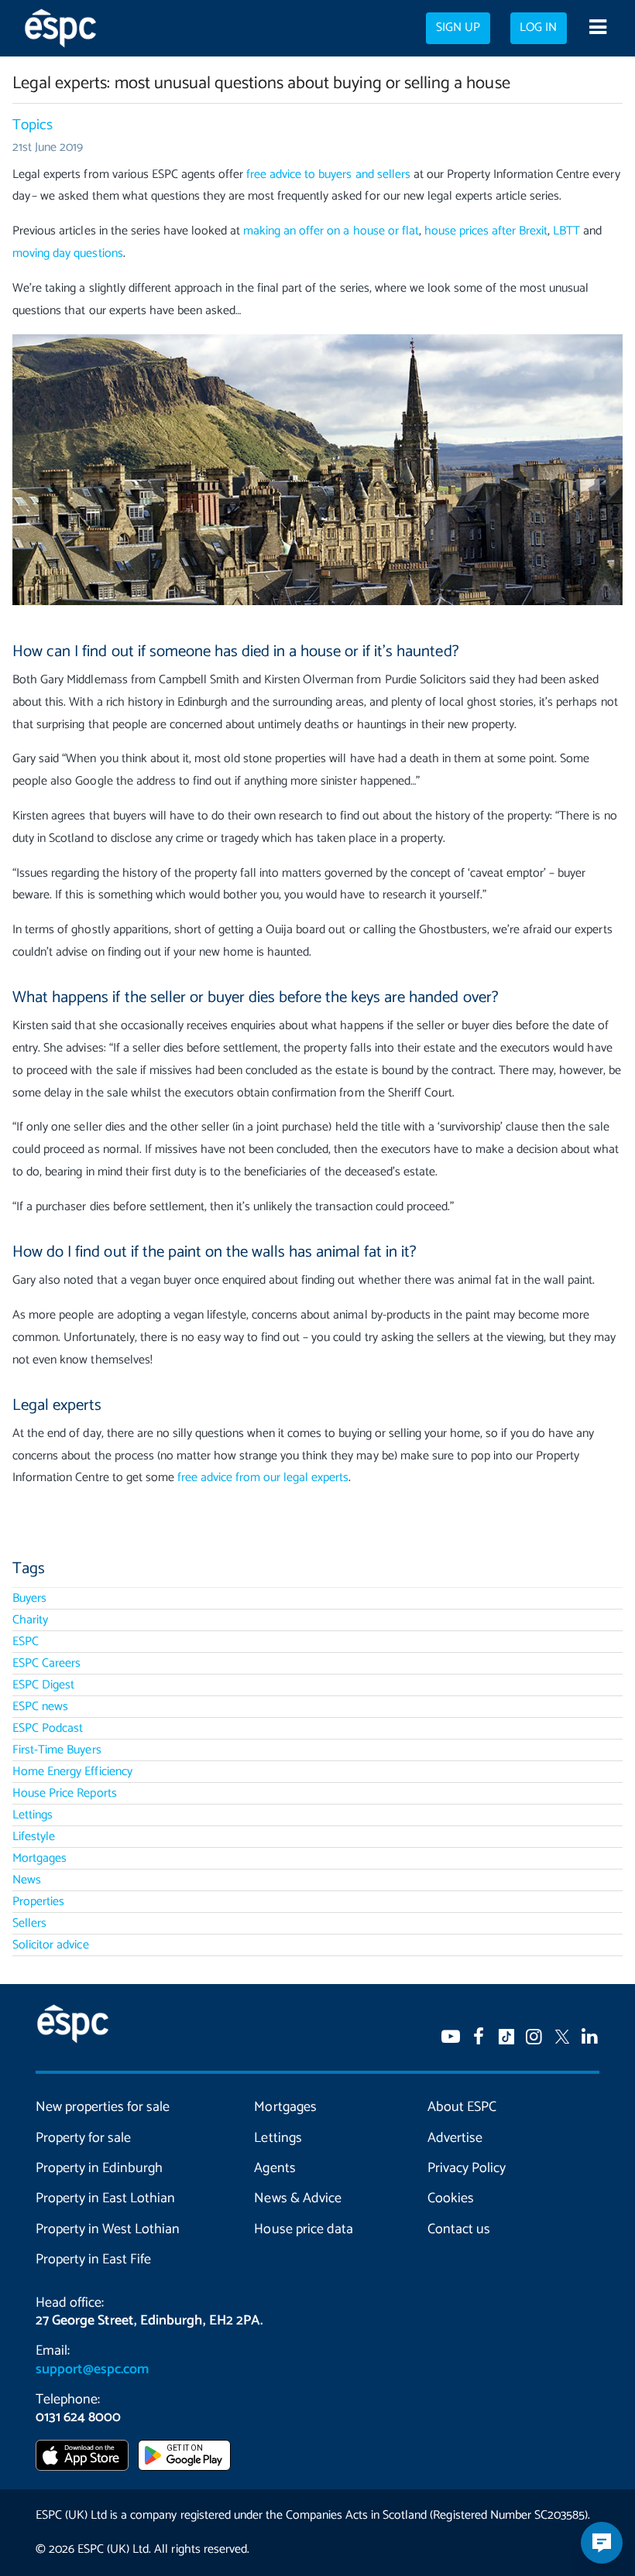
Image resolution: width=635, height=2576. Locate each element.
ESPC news (40, 1707)
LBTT (566, 231)
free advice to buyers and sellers (328, 174)
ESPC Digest (43, 1685)
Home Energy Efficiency (72, 1772)
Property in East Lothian (105, 2198)
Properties (38, 1902)
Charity (30, 1620)
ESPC (26, 1642)
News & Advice (297, 2198)
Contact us (459, 2229)
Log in (538, 28)
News (27, 1880)
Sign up (458, 28)
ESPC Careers (46, 1663)
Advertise (455, 2138)
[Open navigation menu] (597, 29)
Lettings (33, 1815)
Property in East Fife (93, 2260)
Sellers (29, 1923)
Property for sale (83, 2138)
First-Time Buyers (57, 1750)
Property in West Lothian (108, 2229)
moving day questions (67, 253)
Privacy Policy (467, 2168)
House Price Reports (64, 1793)
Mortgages (39, 1858)
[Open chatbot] (602, 2543)
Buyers (29, 1598)
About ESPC (462, 2107)
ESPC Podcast (48, 1728)
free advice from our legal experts (263, 1478)
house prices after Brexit (486, 231)
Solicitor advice (50, 1945)
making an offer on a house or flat (331, 231)
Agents (275, 2168)
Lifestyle (34, 1837)
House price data (303, 2229)
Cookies (451, 2198)
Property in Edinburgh (99, 2168)
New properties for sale (103, 2107)
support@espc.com (92, 2369)
